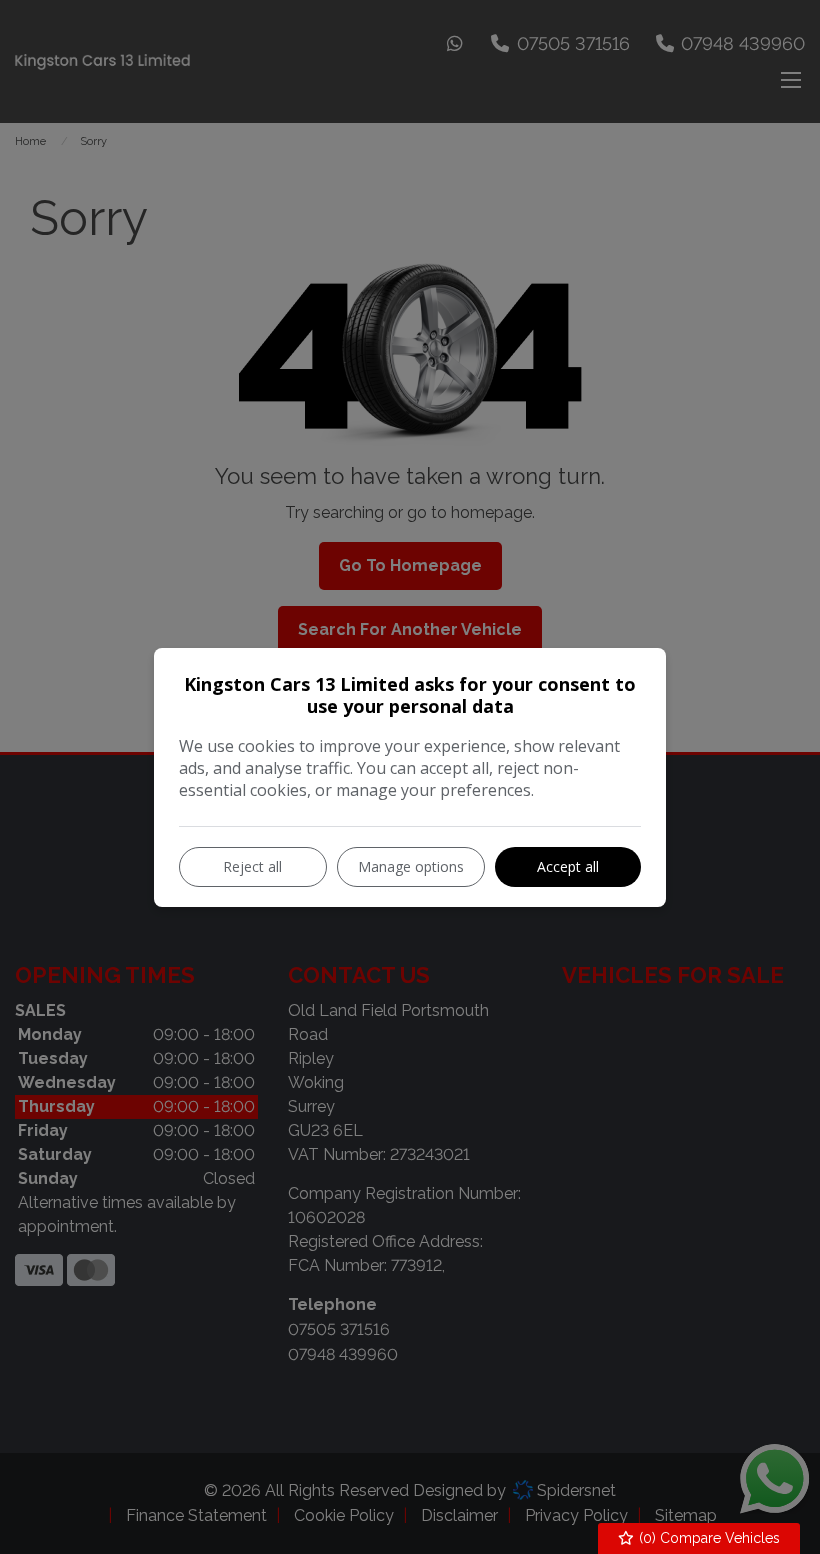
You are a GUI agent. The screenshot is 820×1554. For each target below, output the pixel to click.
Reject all (252, 866)
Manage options (411, 866)
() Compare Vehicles (707, 1538)
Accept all (568, 866)
